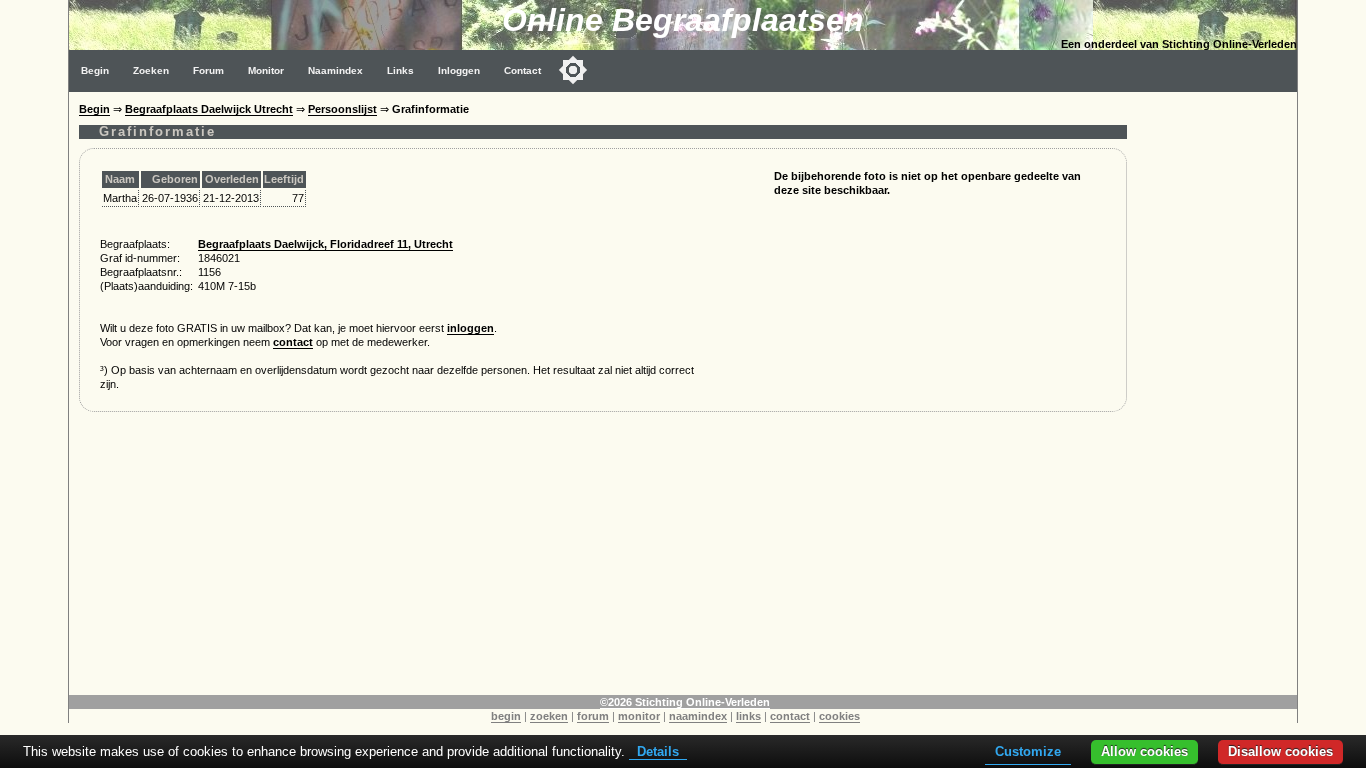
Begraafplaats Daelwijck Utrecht (209, 109)
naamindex (698, 716)
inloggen (470, 328)
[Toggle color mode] (573, 70)
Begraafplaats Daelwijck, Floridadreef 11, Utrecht (325, 244)
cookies (839, 716)
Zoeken (151, 70)
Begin (95, 70)
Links (400, 70)
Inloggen (459, 70)
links (748, 716)
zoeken (549, 716)
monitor (639, 716)
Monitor (266, 70)
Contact (522, 70)
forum (593, 716)
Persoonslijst (342, 109)
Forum (208, 70)
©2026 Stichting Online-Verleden (685, 702)
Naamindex (335, 70)
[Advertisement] (1217, 392)
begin (506, 716)
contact (293, 342)
